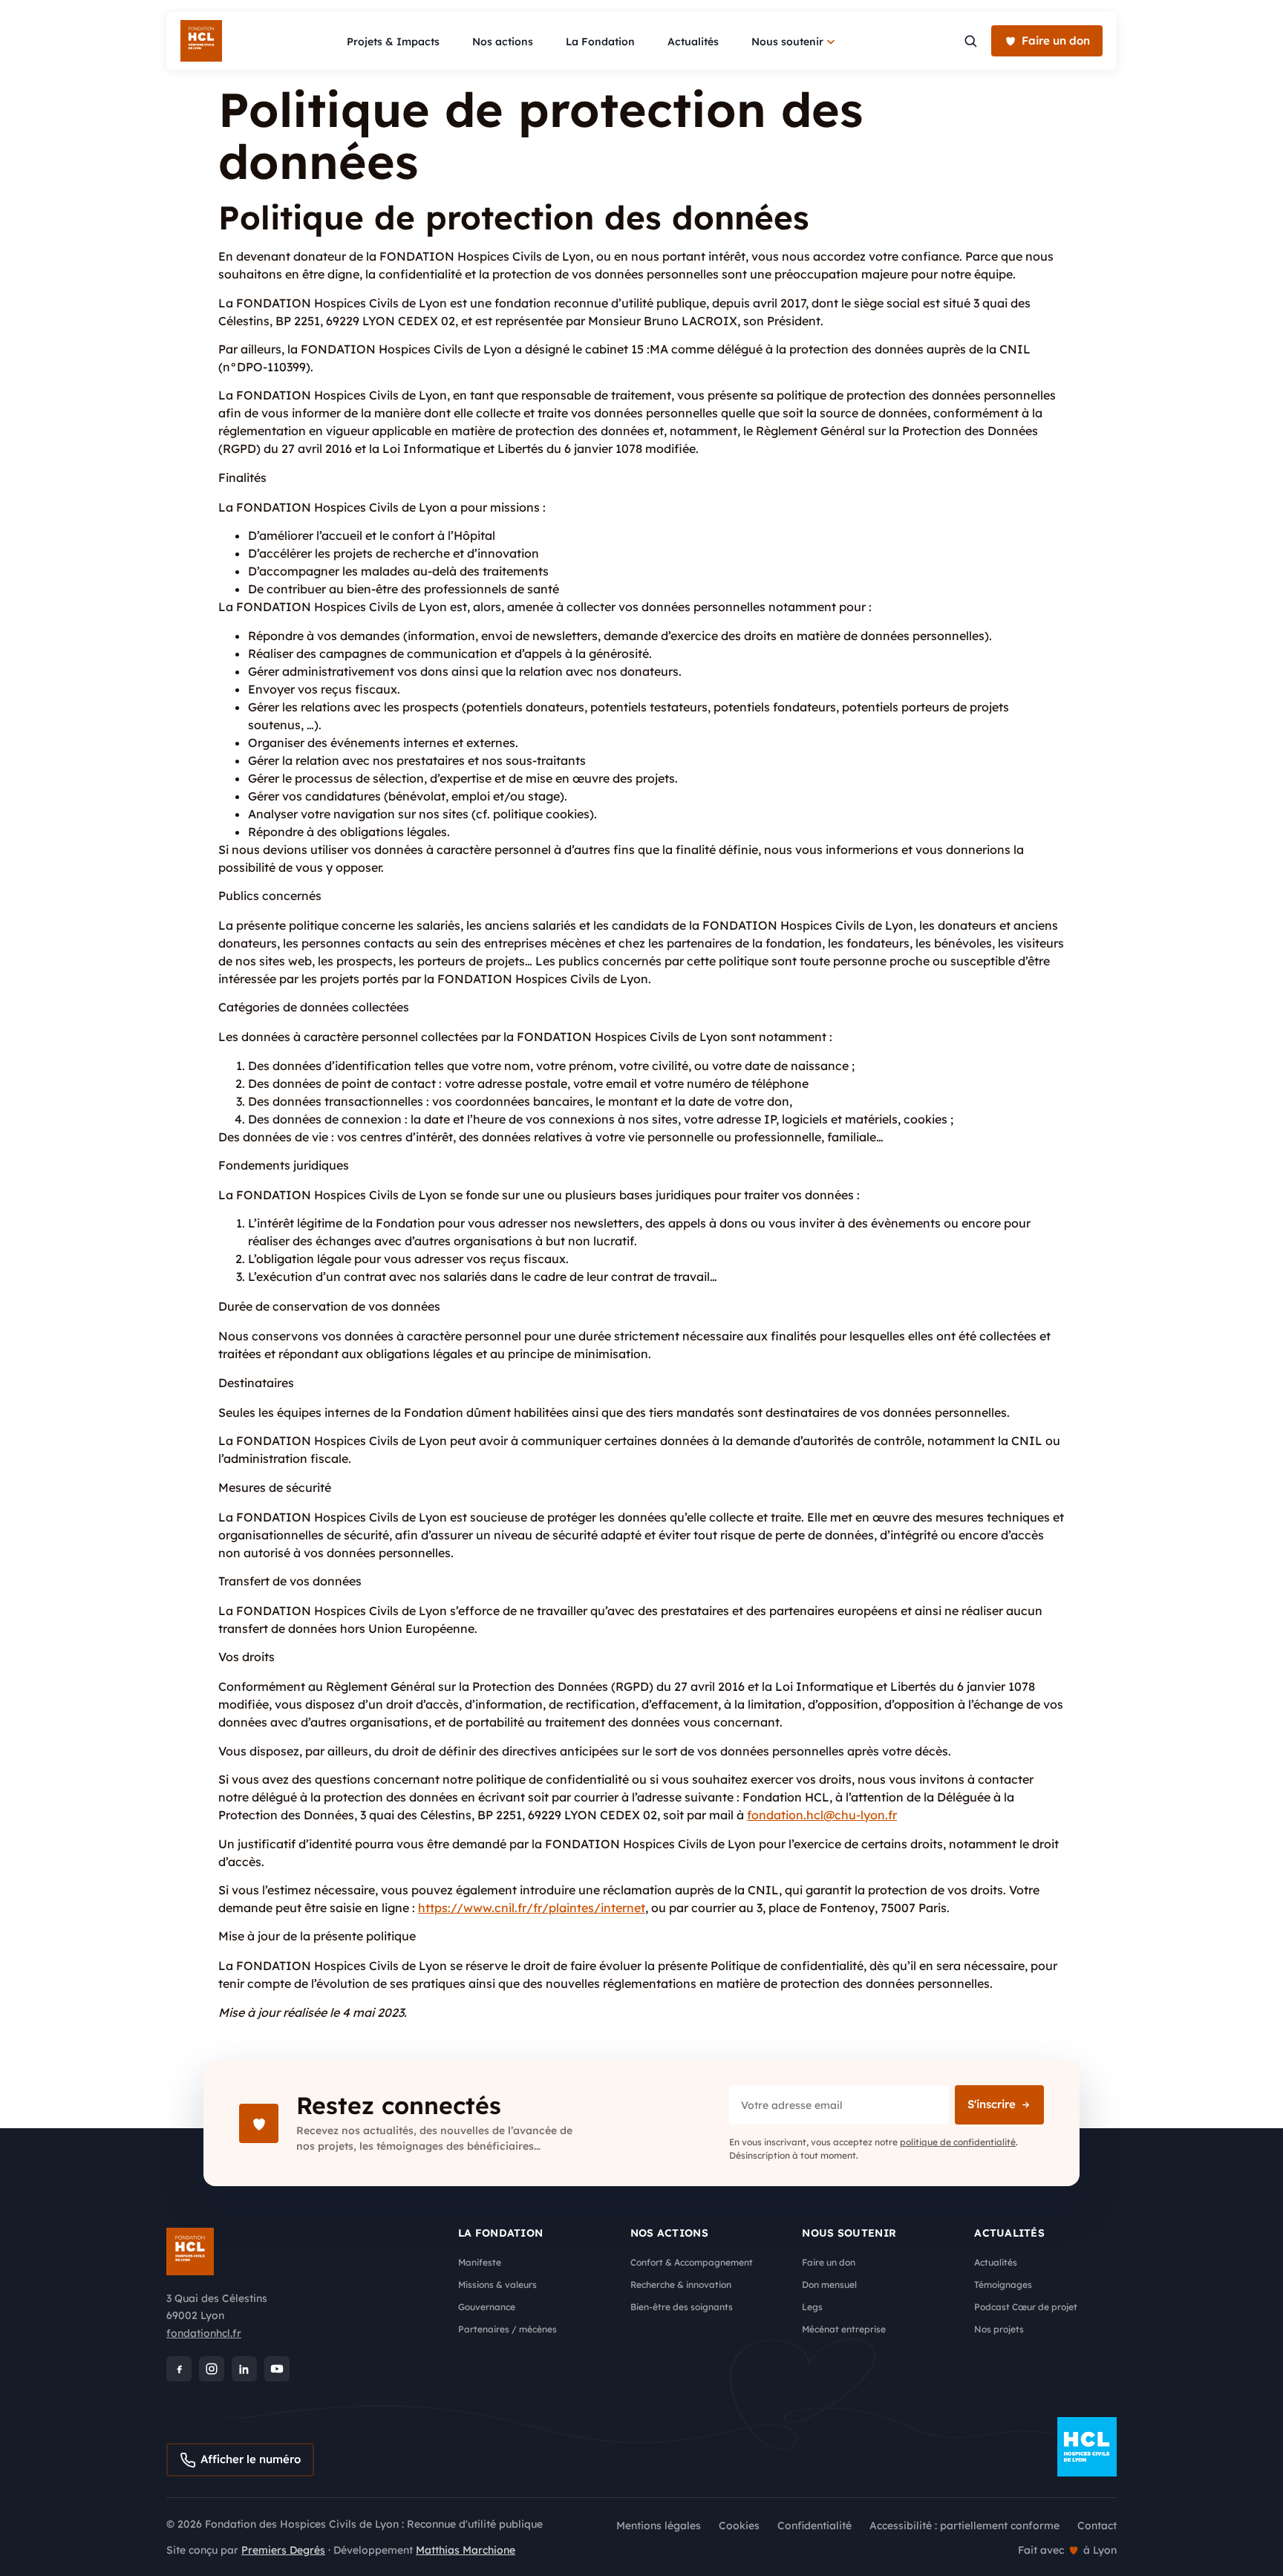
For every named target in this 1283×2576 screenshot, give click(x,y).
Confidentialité (814, 2526)
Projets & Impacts (393, 42)
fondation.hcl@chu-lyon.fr (822, 1815)
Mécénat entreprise (844, 2329)
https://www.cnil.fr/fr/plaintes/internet (532, 1908)
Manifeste (480, 2262)
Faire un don (829, 2262)
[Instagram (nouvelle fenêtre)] (212, 2369)
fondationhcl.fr (204, 2333)
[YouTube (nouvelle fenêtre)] (277, 2369)
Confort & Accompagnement (692, 2262)
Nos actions (503, 42)
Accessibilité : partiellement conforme (964, 2526)
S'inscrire (992, 2104)
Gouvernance (487, 2307)
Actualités (693, 42)
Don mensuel (829, 2285)
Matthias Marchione (466, 2550)
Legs (812, 2307)
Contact (1097, 2526)
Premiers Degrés (283, 2550)
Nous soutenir (787, 42)
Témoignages (1003, 2285)
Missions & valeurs (497, 2285)
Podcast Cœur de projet (1026, 2307)
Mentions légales (659, 2526)
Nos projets (999, 2329)
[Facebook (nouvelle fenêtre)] (179, 2369)
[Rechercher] (970, 41)
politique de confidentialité (958, 2142)
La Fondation (600, 42)
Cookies (739, 2526)
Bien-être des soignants (682, 2307)
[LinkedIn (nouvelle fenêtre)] (244, 2369)
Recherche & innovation (681, 2285)
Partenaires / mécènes (507, 2329)
